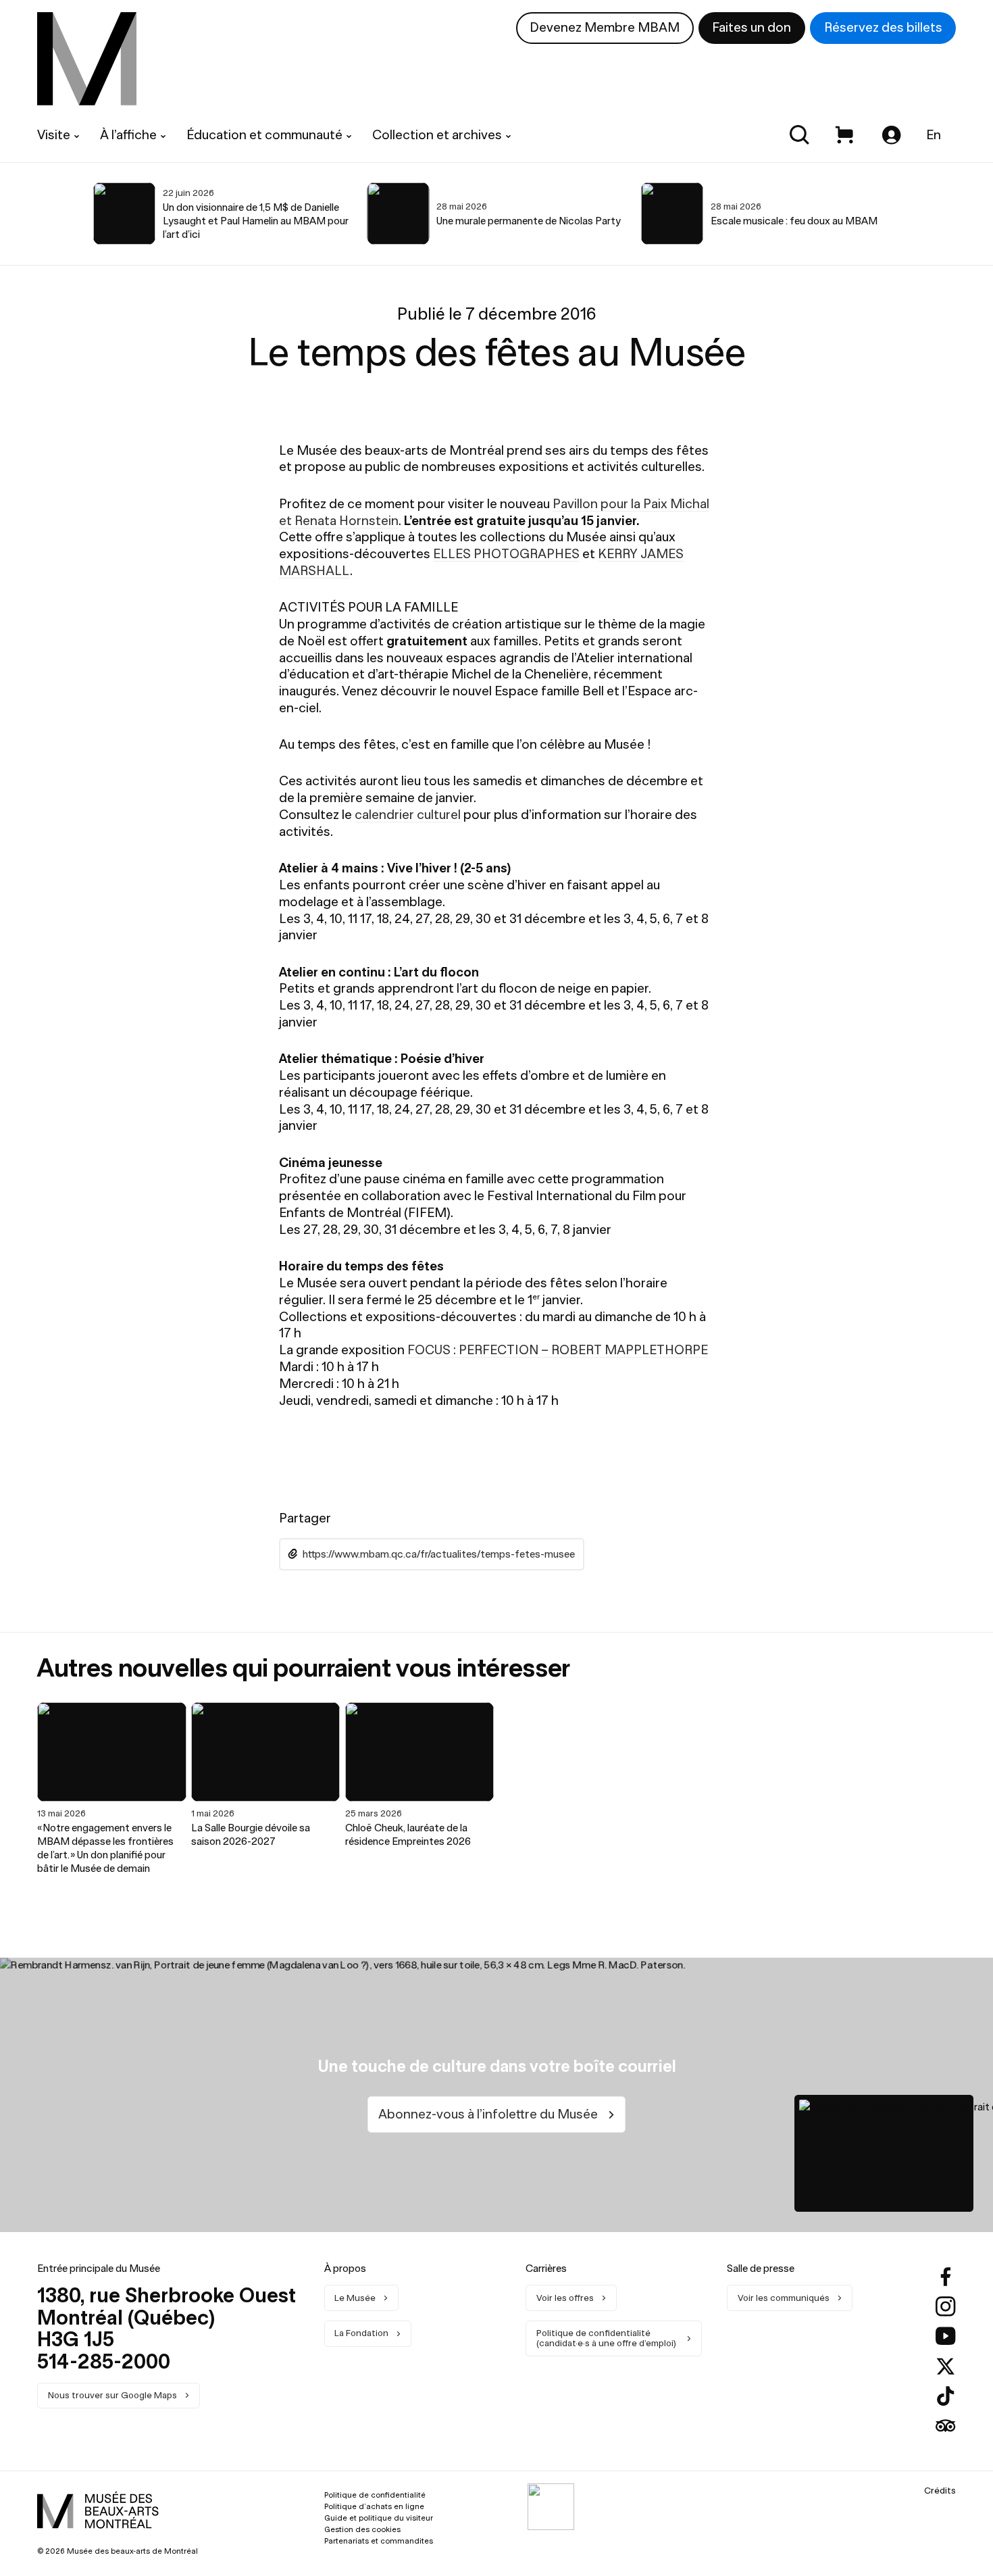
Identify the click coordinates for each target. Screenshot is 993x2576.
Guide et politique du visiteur (379, 2518)
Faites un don (752, 27)
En (934, 135)
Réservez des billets (883, 27)
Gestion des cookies (362, 2529)
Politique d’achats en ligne (374, 2506)
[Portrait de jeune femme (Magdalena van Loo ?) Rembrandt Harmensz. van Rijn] (884, 2154)
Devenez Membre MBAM (605, 27)
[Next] (945, 214)
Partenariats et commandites (379, 2541)
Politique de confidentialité (375, 2495)
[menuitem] (87, 59)
